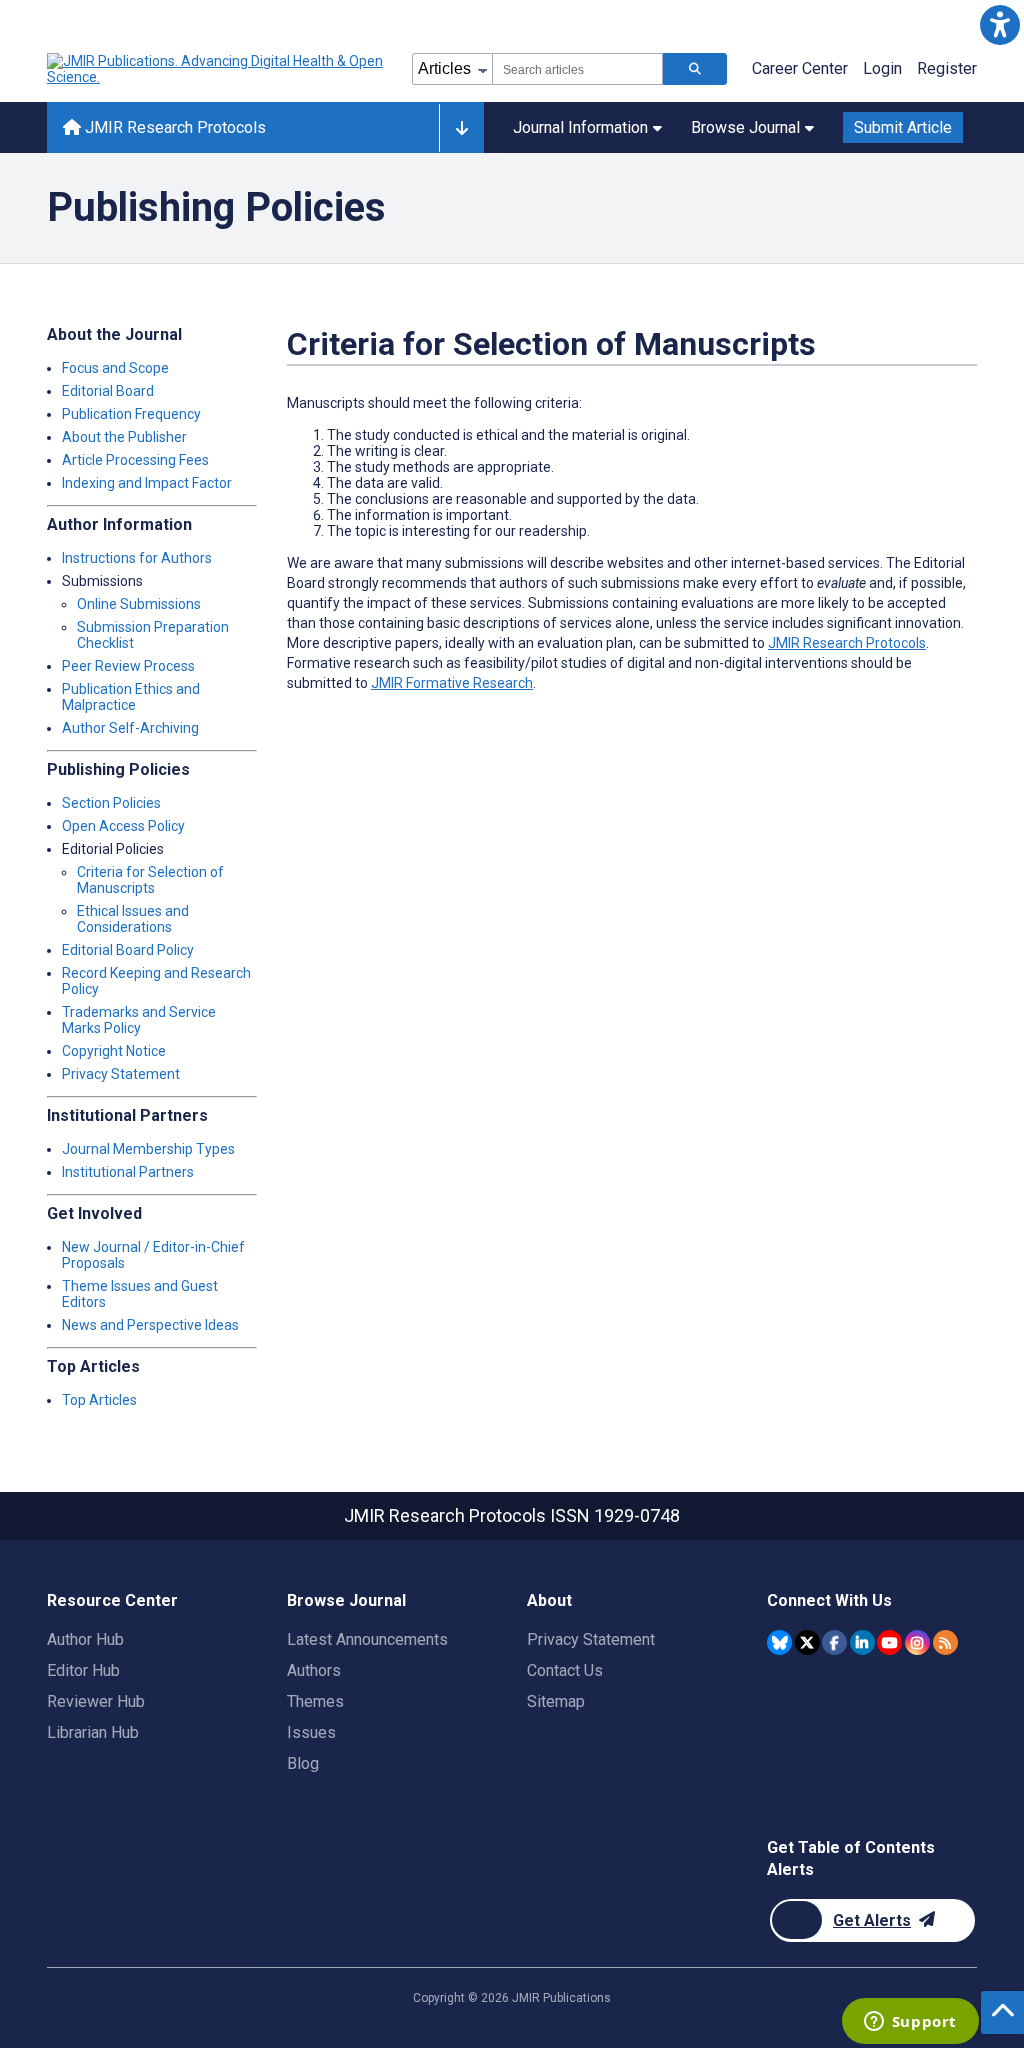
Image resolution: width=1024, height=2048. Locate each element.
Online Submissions (139, 604)
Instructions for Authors (137, 558)
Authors (314, 1670)
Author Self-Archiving (130, 728)
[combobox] (577, 69)
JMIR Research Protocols (173, 127)
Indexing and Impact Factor (147, 483)
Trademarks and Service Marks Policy (139, 1020)
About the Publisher (124, 437)
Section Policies (111, 803)
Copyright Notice (114, 1051)
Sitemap (556, 1701)
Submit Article (903, 127)
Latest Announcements (367, 1639)
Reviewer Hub (96, 1701)
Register (947, 68)
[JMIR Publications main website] (217, 69)
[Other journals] (461, 128)
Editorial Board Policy (128, 950)
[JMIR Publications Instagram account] (917, 1642)
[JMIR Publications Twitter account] (807, 1642)
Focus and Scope (115, 368)
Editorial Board (108, 391)
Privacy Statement (121, 1074)
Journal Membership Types (148, 1149)
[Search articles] (695, 69)
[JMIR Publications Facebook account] (834, 1642)
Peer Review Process (128, 666)
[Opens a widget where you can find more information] (910, 2023)
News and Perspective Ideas (150, 1325)
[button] (999, 24)
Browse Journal (745, 127)
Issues (311, 1732)
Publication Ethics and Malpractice (131, 697)
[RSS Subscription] (945, 1642)
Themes (315, 1701)
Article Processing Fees (135, 460)
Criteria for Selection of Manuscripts (150, 880)
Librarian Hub (93, 1732)
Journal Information (580, 127)
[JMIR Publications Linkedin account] (862, 1642)
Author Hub (85, 1639)
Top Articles (99, 1400)
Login (882, 68)
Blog (303, 1763)
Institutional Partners (128, 1172)
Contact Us (565, 1670)
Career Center (800, 68)
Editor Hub (83, 1670)
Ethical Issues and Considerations (133, 919)
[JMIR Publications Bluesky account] (779, 1642)
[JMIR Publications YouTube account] (889, 1642)
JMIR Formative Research (452, 683)
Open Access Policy (123, 826)
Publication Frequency (131, 414)
